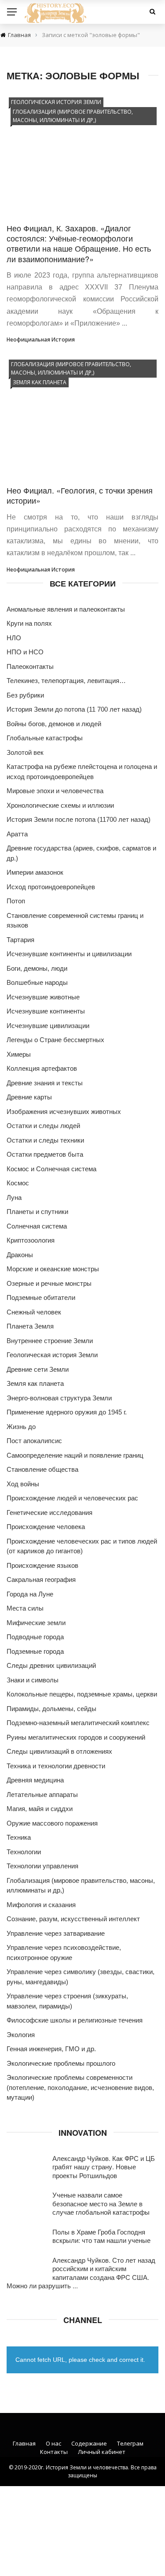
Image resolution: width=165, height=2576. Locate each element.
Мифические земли (36, 1623)
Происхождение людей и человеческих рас (72, 1498)
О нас (53, 2443)
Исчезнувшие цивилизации (48, 1026)
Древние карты (29, 1097)
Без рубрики (25, 695)
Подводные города (35, 1637)
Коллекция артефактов (42, 1068)
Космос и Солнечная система (51, 1169)
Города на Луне (30, 1594)
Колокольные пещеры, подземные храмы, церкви (82, 1694)
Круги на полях (29, 623)
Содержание (89, 2443)
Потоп (16, 901)
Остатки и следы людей (43, 1126)
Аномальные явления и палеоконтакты (66, 609)
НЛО (14, 638)
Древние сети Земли (38, 1369)
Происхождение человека (46, 1527)
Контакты (54, 2452)
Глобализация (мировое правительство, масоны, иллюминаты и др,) (73, 116)
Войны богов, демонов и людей (54, 724)
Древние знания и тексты (45, 1083)
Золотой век (25, 752)
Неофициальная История (41, 340)
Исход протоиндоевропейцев (51, 887)
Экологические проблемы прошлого (61, 2063)
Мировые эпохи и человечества (55, 791)
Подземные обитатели (41, 1297)
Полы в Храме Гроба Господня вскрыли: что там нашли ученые (101, 2236)
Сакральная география (41, 1579)
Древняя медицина (35, 1780)
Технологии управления (42, 1866)
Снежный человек (34, 1312)
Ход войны (23, 1484)
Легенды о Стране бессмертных (55, 1040)
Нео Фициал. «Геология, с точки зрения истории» (80, 495)
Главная (24, 2443)
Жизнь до (21, 1427)
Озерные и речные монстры (49, 1283)
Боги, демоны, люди (37, 968)
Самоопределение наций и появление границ (75, 1455)
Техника (19, 1837)
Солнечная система (37, 1226)
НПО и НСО (25, 652)
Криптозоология (31, 1240)
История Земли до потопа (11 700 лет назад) (74, 709)
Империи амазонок (35, 872)
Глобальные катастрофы (45, 738)
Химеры (19, 1054)
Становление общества (42, 1469)
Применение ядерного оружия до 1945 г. (67, 1412)
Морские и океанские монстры (53, 1269)
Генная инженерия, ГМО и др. (51, 2049)
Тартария (20, 940)
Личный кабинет (102, 2452)
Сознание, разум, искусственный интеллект (73, 1919)
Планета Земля (30, 1326)
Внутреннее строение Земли (50, 1341)
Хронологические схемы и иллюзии (60, 805)
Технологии (24, 1852)
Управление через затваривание (56, 1933)
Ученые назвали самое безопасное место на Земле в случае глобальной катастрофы (101, 2203)
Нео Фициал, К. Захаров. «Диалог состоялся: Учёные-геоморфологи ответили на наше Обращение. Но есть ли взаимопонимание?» (79, 243)
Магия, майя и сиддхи (40, 1809)
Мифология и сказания (41, 1905)
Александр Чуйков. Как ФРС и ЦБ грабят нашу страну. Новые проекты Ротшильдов (104, 2167)
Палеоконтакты (30, 666)
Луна (14, 1197)
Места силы (25, 1608)
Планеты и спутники (37, 1212)
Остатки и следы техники (45, 1140)
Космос (18, 1183)
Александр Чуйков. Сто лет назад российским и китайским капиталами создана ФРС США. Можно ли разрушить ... (81, 2273)
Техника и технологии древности (56, 1766)
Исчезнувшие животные (43, 997)
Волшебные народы (37, 982)
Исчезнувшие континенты (46, 1011)
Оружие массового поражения (52, 1823)
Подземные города (35, 1651)
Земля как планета (40, 382)
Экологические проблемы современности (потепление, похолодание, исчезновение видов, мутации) (80, 2087)
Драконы (20, 1255)
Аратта (17, 834)
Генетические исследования (49, 1513)
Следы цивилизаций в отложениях (59, 1751)
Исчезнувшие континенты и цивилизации (69, 954)
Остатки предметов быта (45, 1154)
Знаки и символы (33, 1680)
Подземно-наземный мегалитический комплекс (78, 1723)
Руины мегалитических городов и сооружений (76, 1737)
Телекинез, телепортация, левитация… (66, 681)
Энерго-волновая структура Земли (59, 1398)
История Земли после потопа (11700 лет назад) (79, 819)
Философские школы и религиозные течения (75, 2020)
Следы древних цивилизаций (51, 1665)
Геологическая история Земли (56, 102)
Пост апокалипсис (34, 1441)
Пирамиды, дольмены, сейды (51, 1709)
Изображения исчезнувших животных (64, 1112)
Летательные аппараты (42, 1795)
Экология (21, 2035)
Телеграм (130, 2443)
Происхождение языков (42, 1565)
